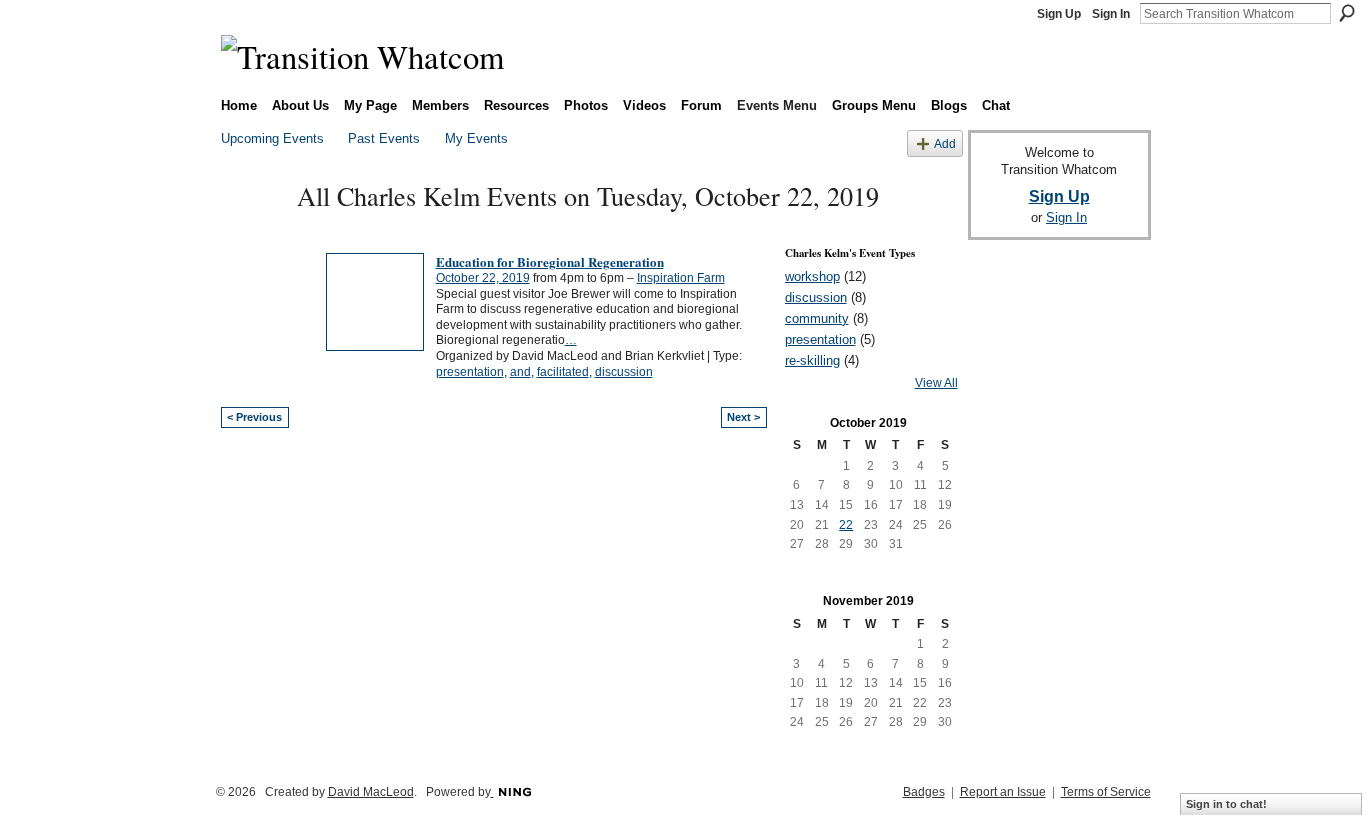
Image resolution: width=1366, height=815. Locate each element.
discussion (624, 372)
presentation (470, 372)
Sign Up (1059, 14)
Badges (924, 792)
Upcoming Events (272, 138)
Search (1347, 13)
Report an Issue (1003, 792)
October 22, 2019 (483, 278)
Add (945, 143)
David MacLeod (371, 792)
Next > (743, 417)
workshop (812, 276)
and (520, 372)
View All (936, 383)
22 (846, 525)
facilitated (563, 372)
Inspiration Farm (681, 278)
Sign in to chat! (1226, 804)
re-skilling (812, 360)
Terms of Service (1106, 792)
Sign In (1111, 14)
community (817, 318)
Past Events (384, 138)
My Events (476, 138)
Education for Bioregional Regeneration (550, 261)
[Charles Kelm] (253, 231)
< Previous (254, 417)
